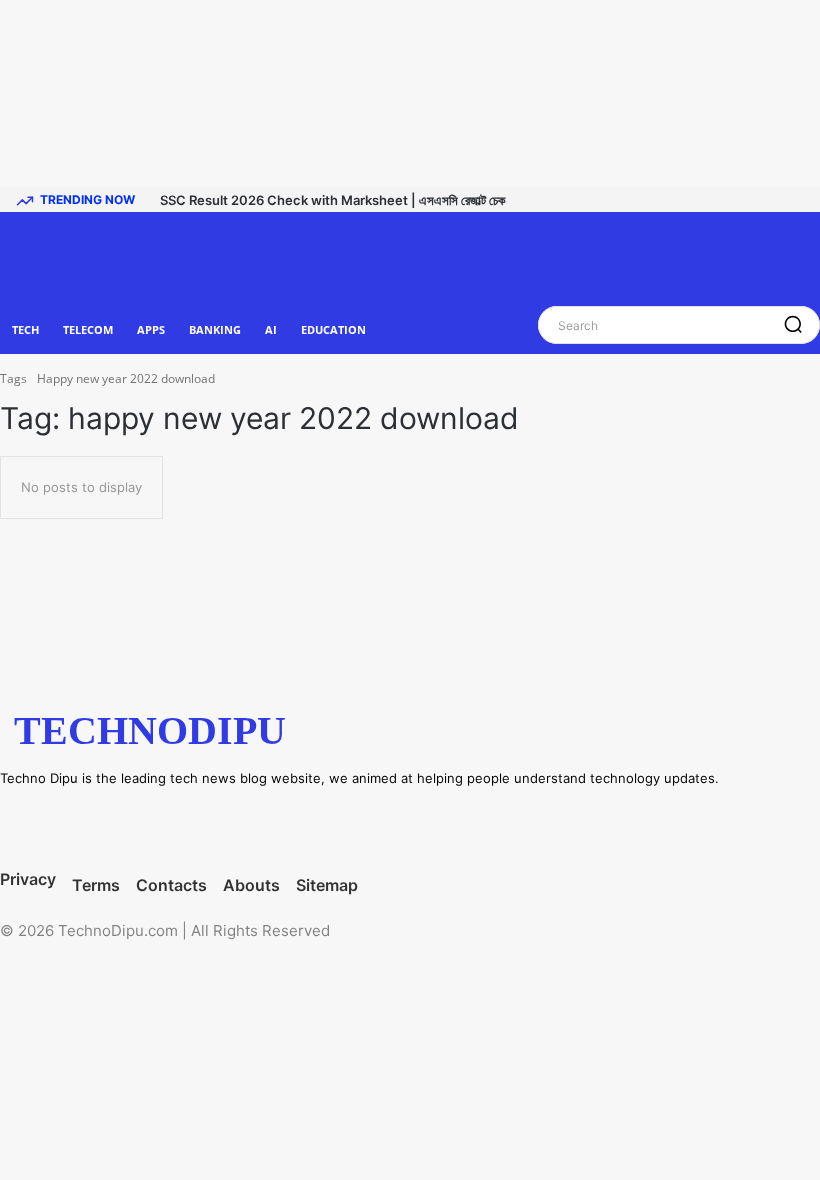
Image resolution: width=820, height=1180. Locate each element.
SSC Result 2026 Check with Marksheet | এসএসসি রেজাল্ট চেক (332, 200)
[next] (813, 199)
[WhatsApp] (249, 825)
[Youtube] (321, 825)
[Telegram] (176, 825)
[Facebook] (31, 825)
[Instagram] (104, 825)
